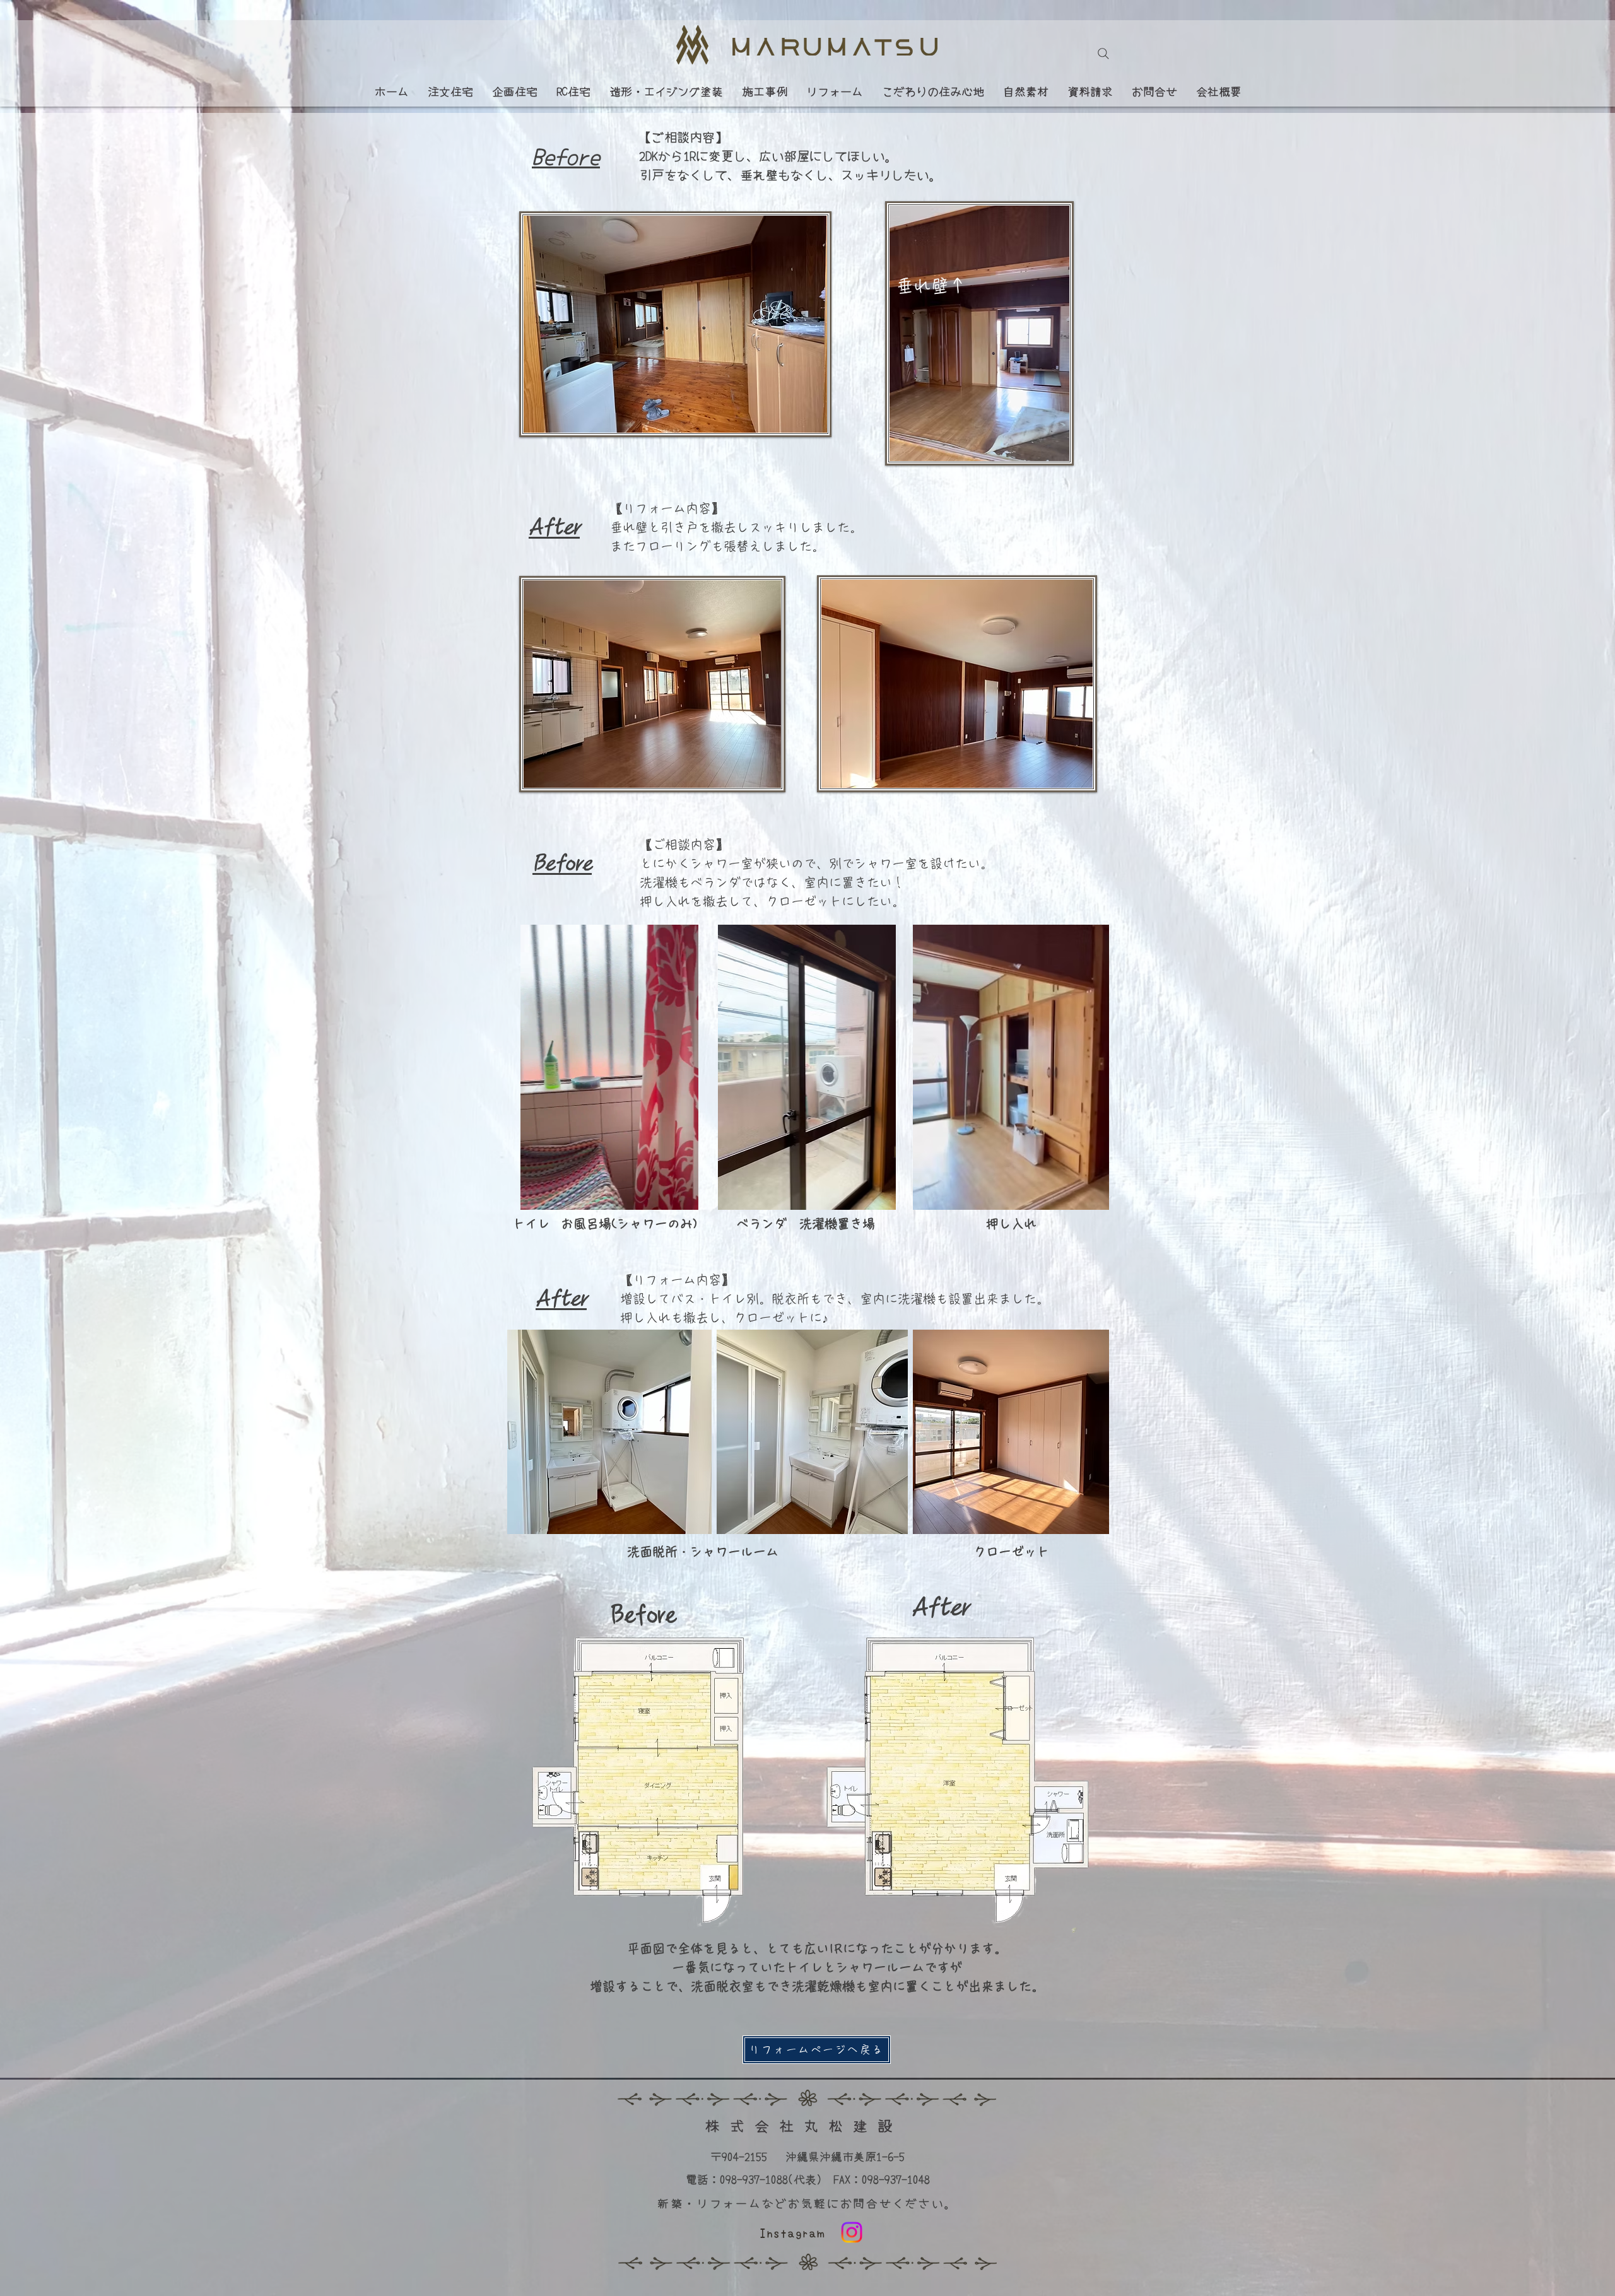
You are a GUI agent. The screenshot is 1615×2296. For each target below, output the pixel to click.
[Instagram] (852, 2232)
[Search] (1103, 54)
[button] (682, 1196)
